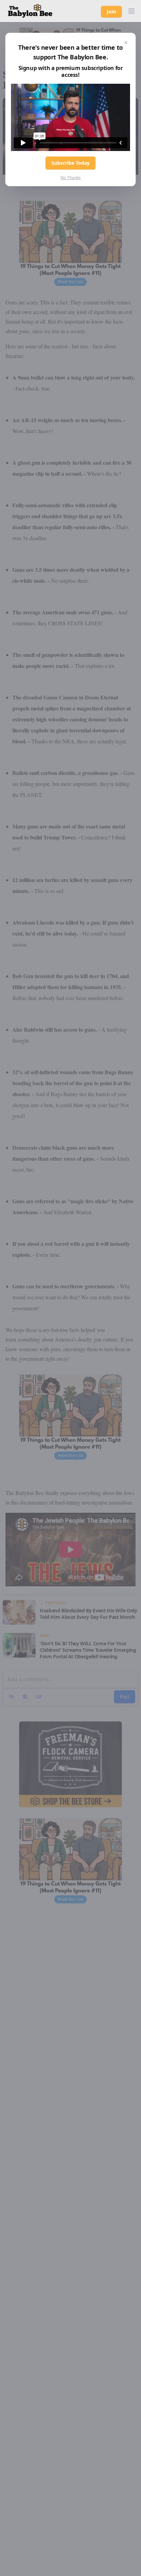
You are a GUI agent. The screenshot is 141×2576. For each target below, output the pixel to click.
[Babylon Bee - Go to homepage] (30, 11)
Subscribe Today (70, 163)
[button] (131, 11)
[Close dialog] (126, 43)
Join (111, 11)
